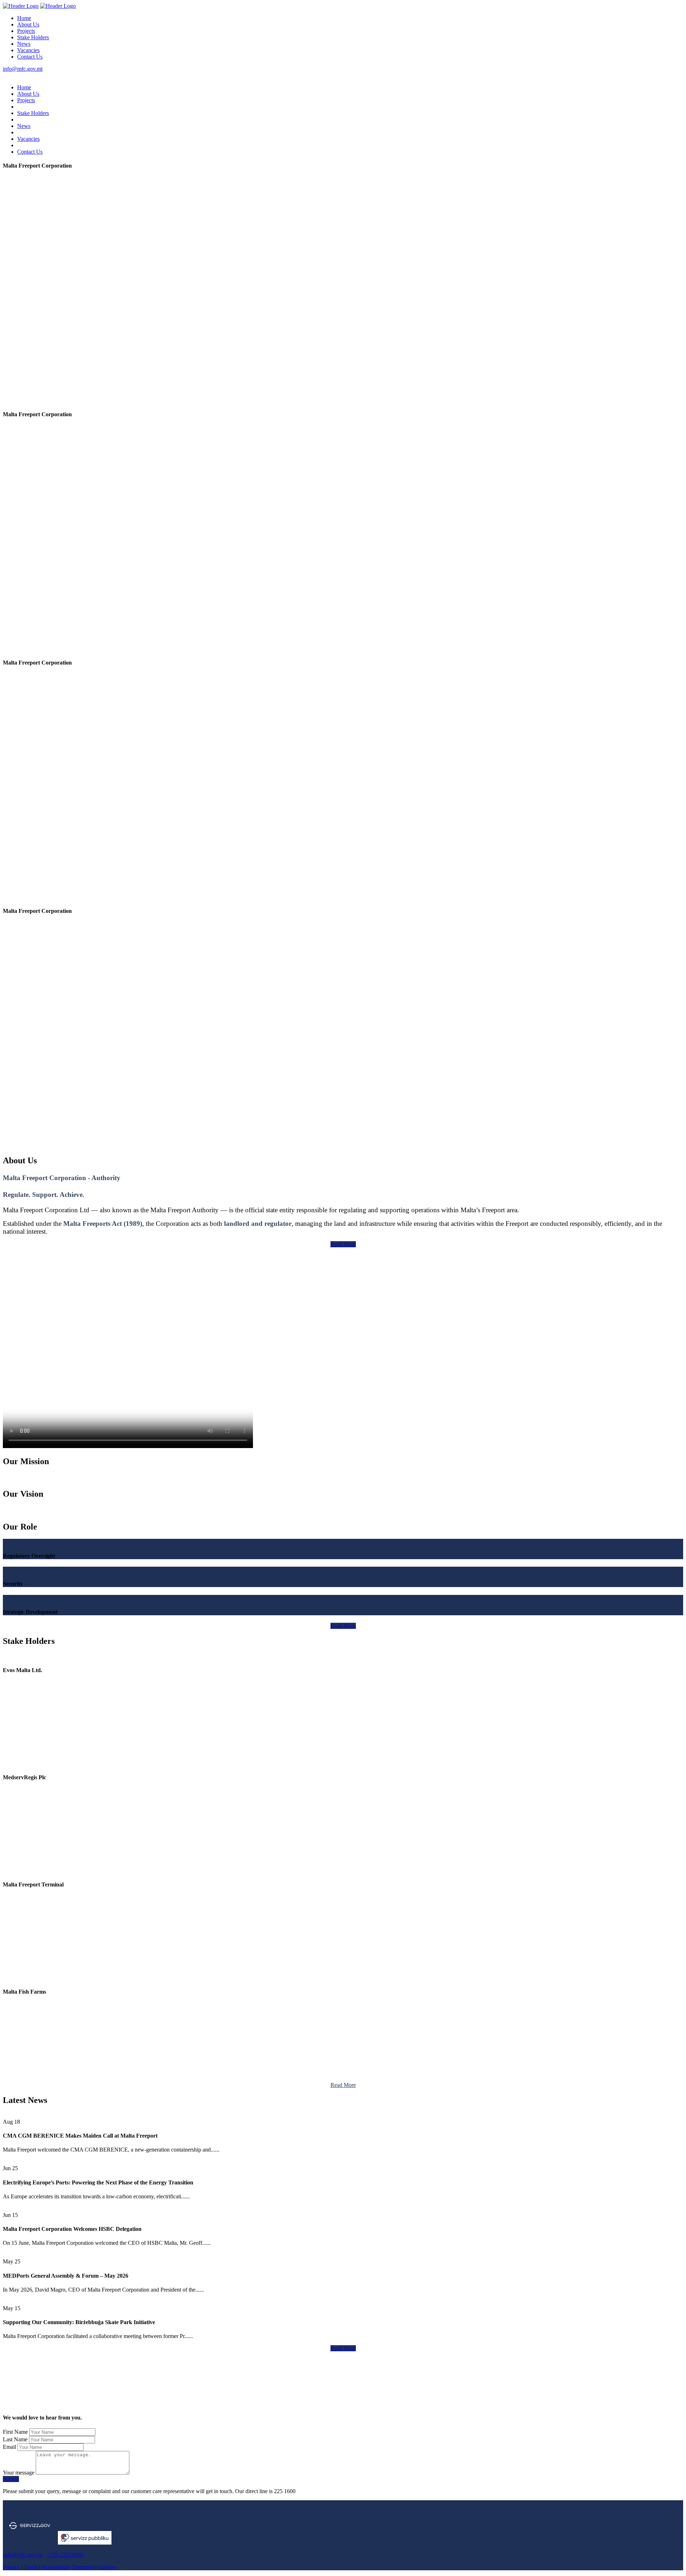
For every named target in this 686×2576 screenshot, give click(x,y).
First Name (15, 2432)
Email (9, 2447)
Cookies (107, 2567)
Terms (31, 2567)
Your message (19, 2473)
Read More (343, 1244)
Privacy (11, 2567)
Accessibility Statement (68, 2567)
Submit (11, 2479)
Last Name (15, 2439)
